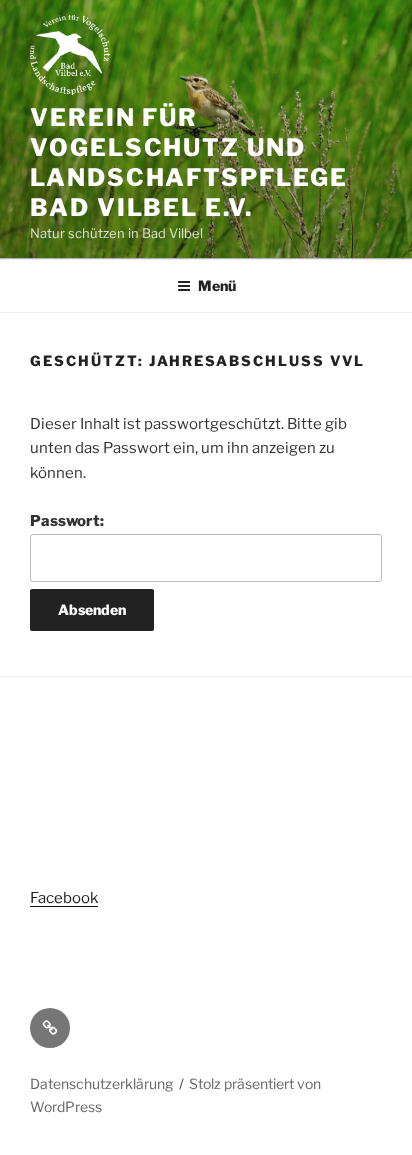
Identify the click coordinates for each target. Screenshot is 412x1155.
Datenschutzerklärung (101, 1083)
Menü (217, 285)
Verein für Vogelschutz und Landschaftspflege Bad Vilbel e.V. (189, 162)
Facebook (64, 898)
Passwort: (67, 521)
